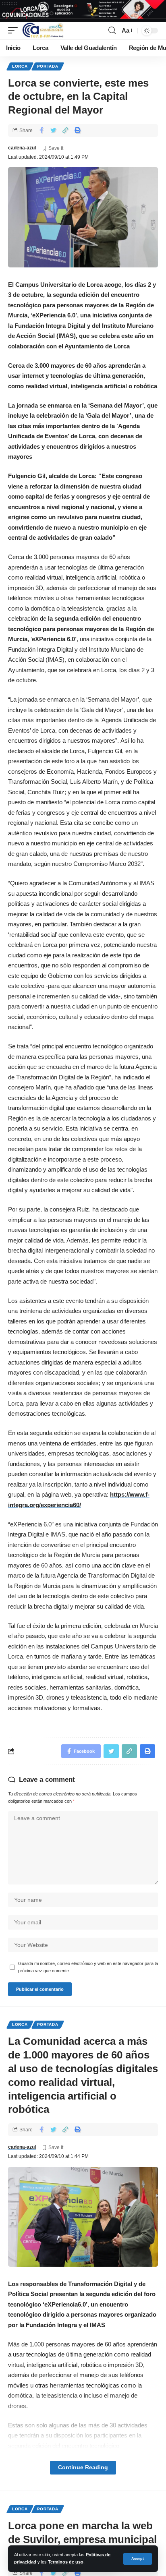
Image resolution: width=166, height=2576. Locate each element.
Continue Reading (83, 2467)
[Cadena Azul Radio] (43, 31)
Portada (48, 66)
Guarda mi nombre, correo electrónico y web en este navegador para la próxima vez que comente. (88, 1967)
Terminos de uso (66, 2562)
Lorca (20, 66)
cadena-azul (22, 148)
